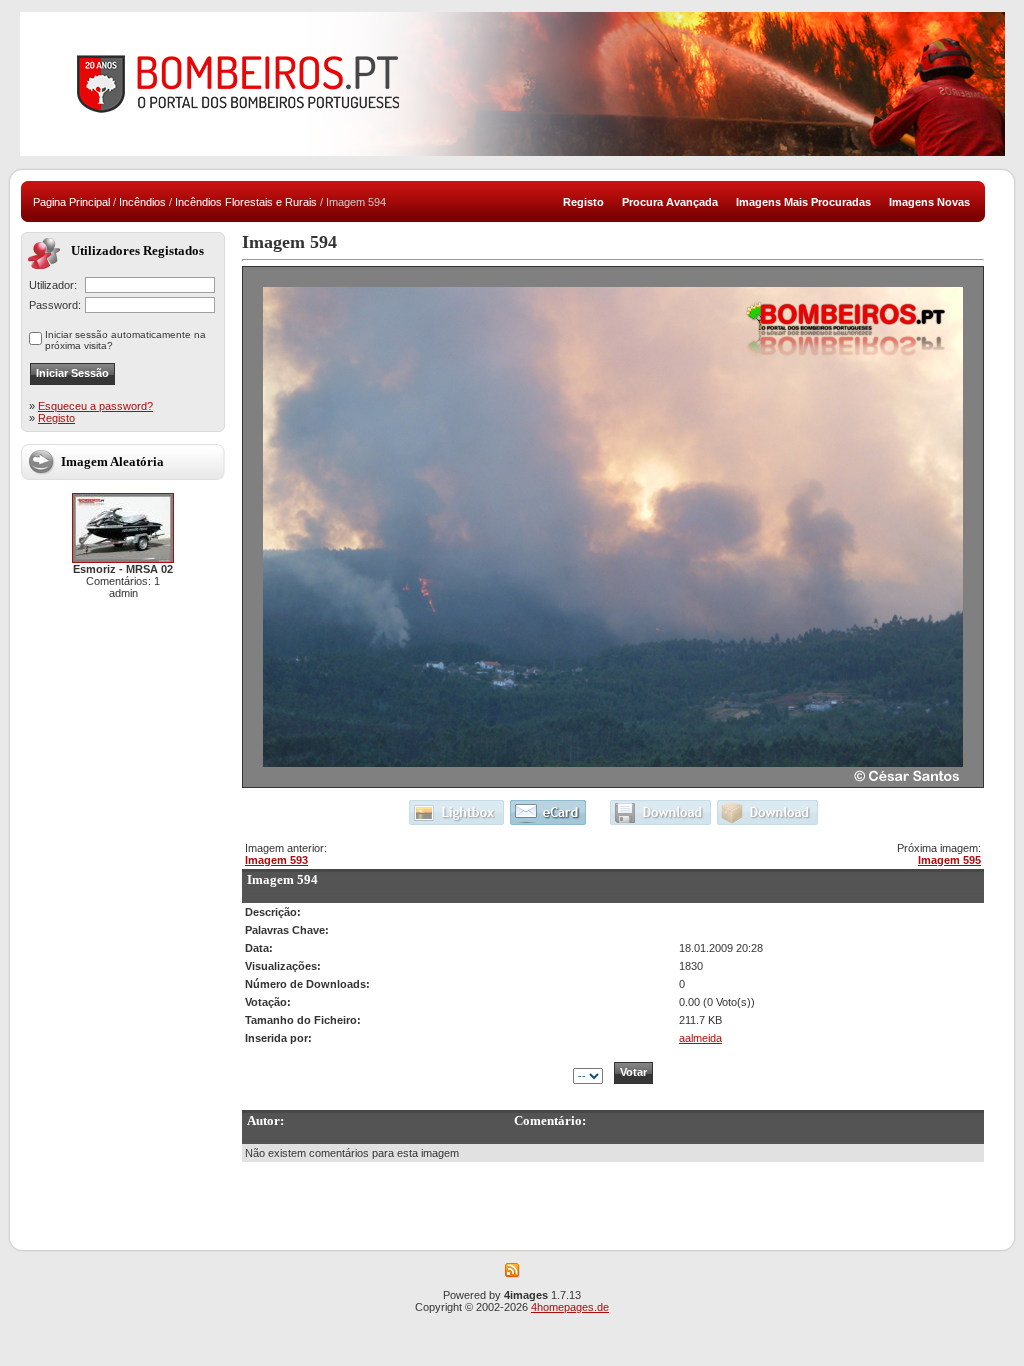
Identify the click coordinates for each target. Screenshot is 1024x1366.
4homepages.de (570, 1307)
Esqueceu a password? (95, 406)
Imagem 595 (949, 860)
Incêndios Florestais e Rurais (246, 202)
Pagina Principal (71, 202)
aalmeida (700, 1038)
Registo (56, 418)
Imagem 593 (276, 860)
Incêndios (142, 202)
